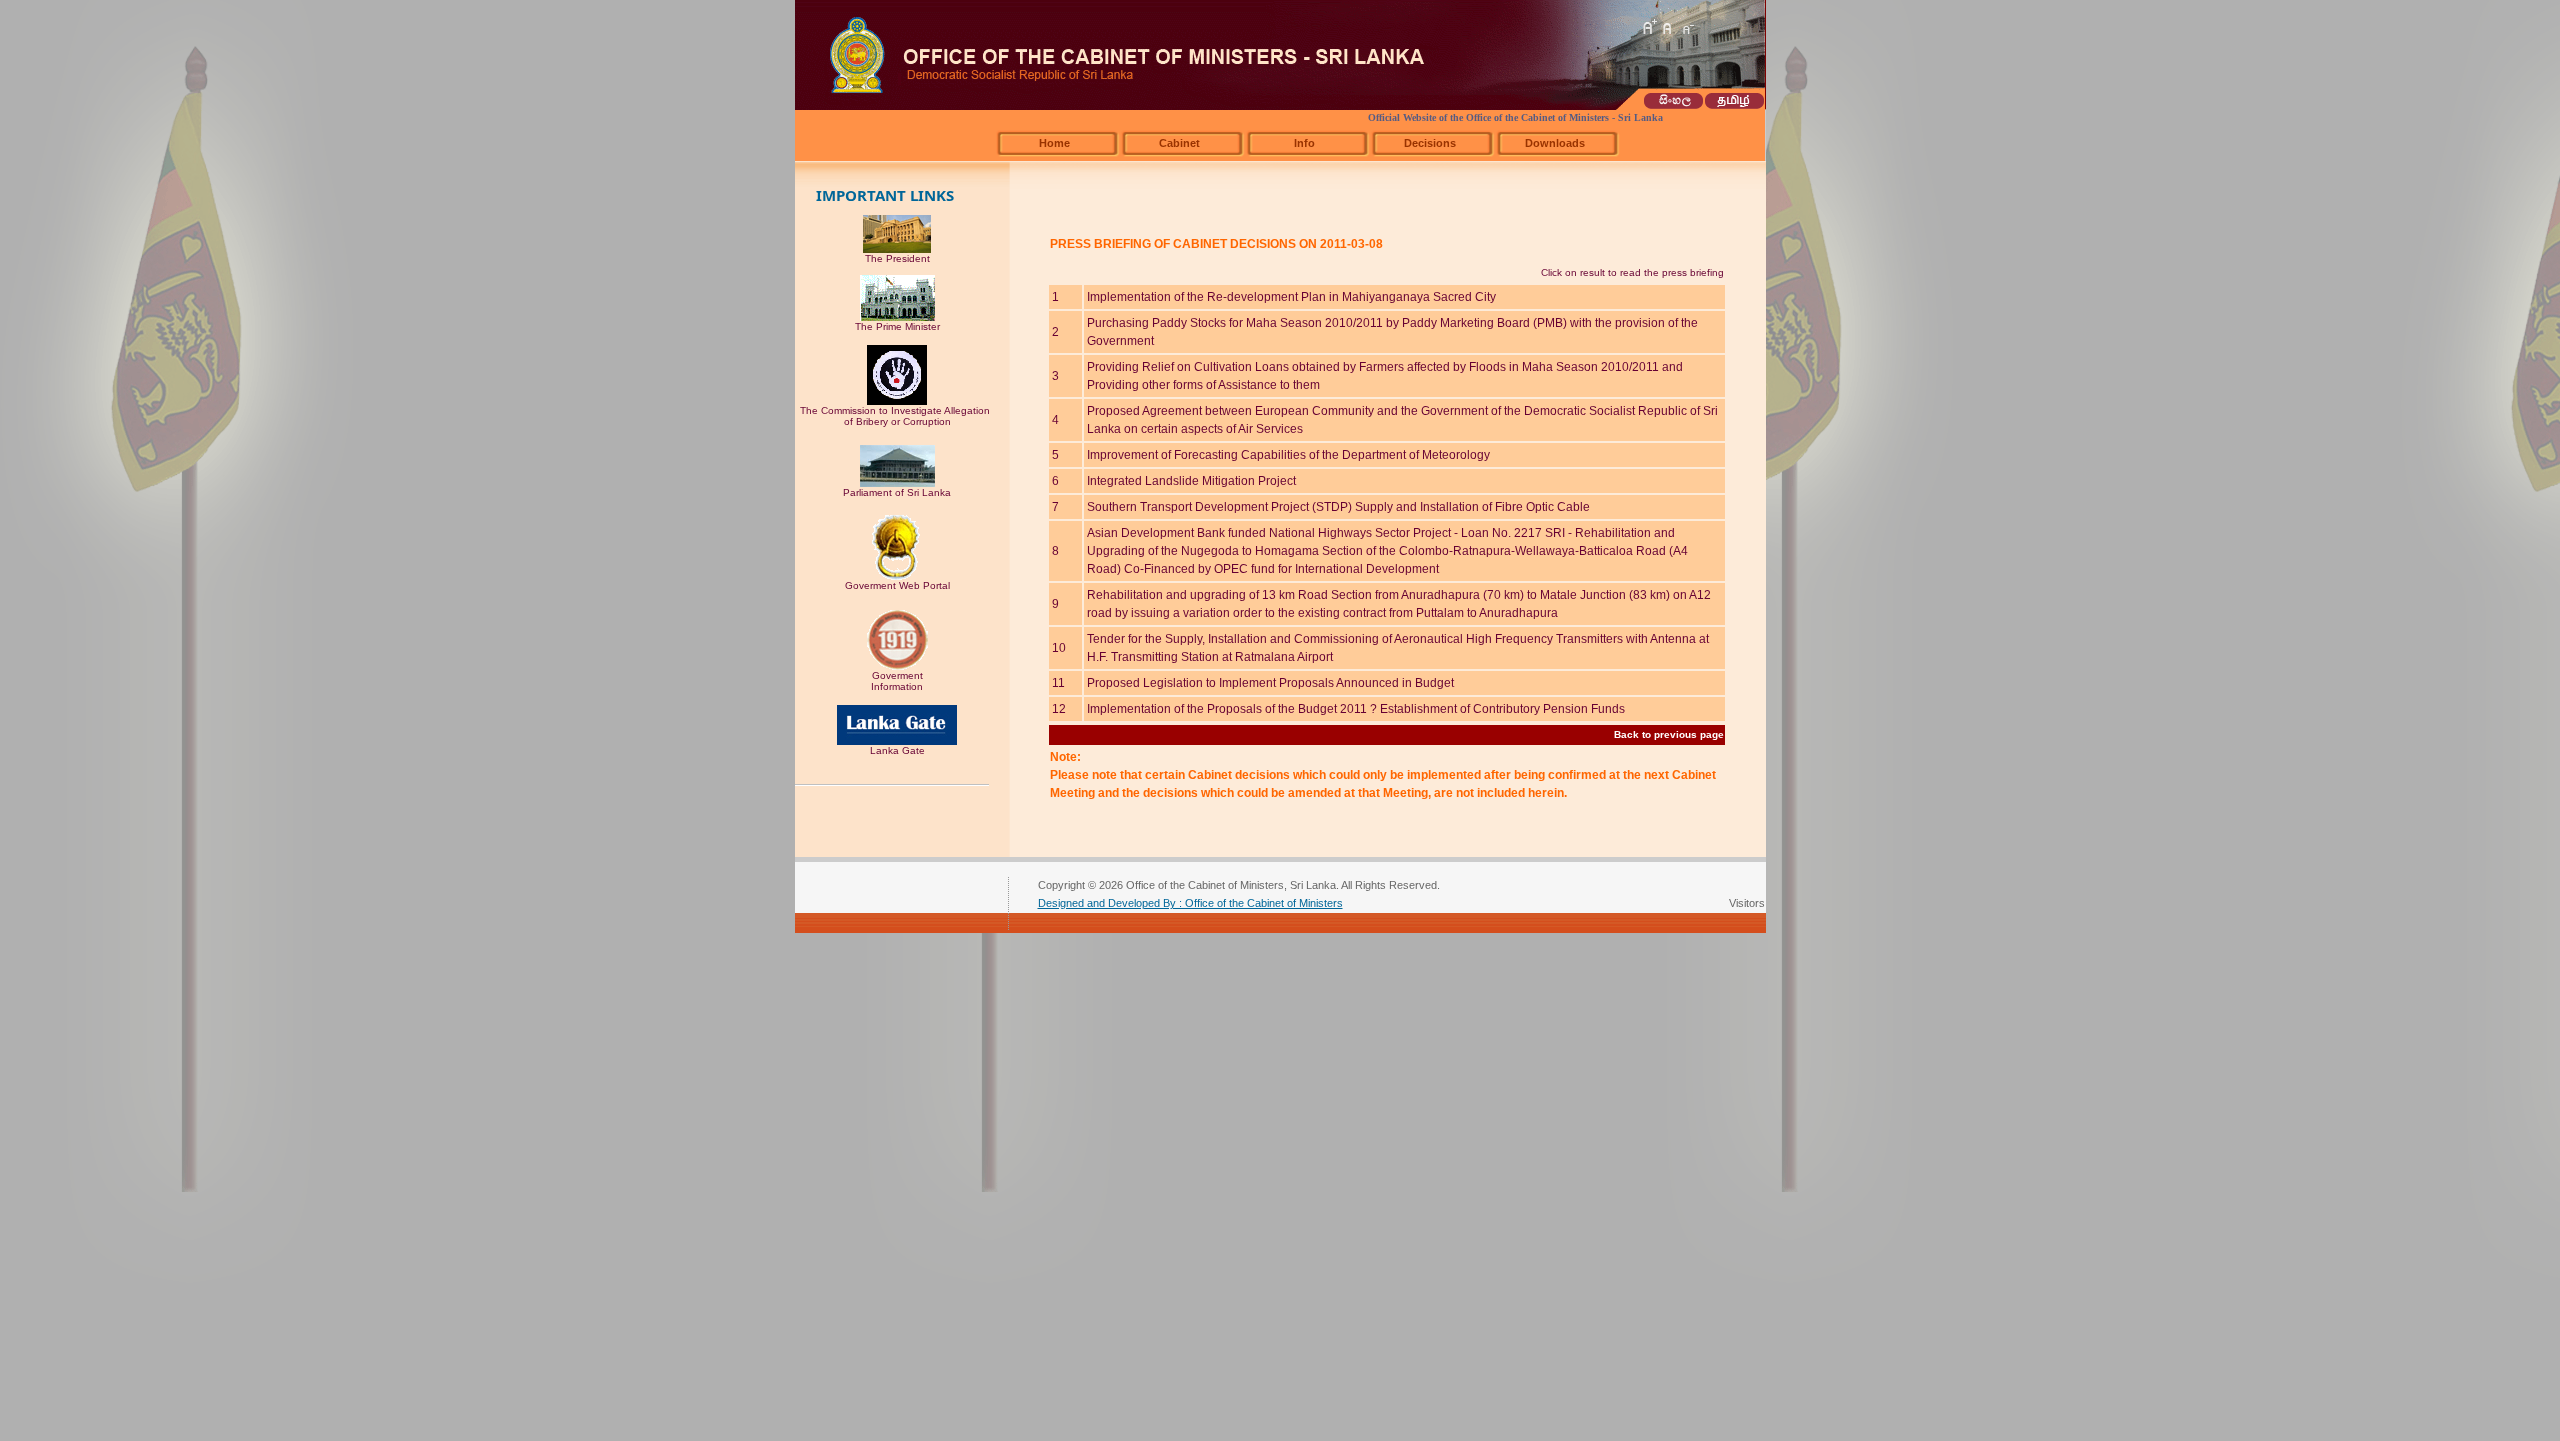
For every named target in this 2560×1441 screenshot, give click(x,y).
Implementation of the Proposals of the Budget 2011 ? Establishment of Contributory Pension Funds (1356, 709)
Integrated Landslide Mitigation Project (1191, 481)
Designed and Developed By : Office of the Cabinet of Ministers (1190, 903)
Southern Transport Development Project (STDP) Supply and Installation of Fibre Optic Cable (1338, 507)
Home (1054, 143)
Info (1304, 143)
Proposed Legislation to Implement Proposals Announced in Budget (1270, 683)
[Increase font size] (1649, 27)
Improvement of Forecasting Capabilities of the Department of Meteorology (1288, 455)
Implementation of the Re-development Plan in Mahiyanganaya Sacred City (1291, 297)
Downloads (1555, 143)
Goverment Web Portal (897, 585)
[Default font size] (1668, 27)
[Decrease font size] (1687, 27)
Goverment (897, 675)
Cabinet (1179, 143)
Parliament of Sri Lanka (897, 492)
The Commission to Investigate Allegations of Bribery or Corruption (897, 416)
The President (897, 258)
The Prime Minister (897, 326)
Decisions (1430, 143)
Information (897, 686)
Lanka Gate (897, 750)
